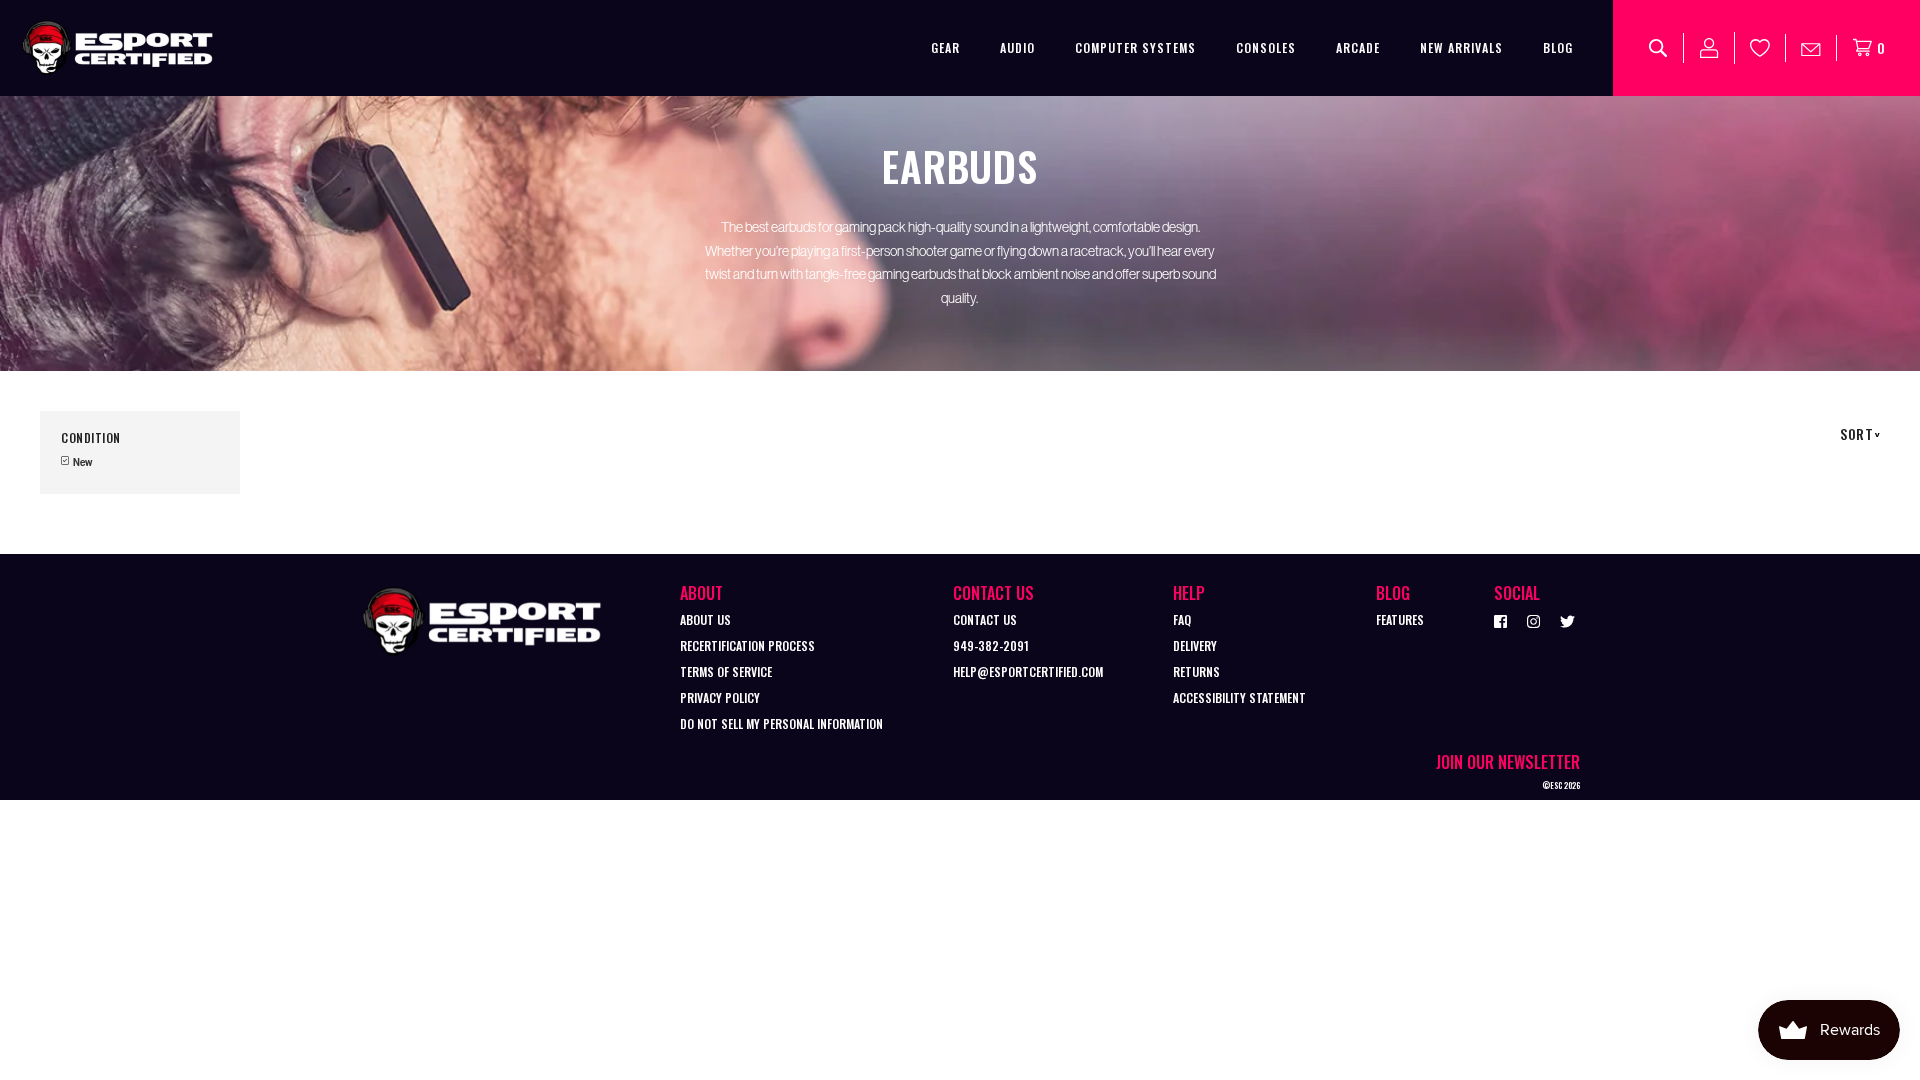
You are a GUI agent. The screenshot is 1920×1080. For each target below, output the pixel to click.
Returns (1196, 671)
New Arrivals (1461, 47)
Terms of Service (726, 671)
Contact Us (985, 619)
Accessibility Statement (1239, 697)
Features (1400, 619)
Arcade (1358, 47)
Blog (1558, 47)
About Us (705, 619)
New (81, 462)
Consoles (1266, 47)
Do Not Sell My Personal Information (781, 723)
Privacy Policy (720, 697)
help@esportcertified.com (1028, 671)
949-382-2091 (991, 645)
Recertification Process (747, 645)
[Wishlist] (1760, 48)
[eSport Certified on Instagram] (1533, 620)
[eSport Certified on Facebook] (1500, 620)
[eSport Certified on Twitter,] (1567, 620)
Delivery (1195, 645)
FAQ (1182, 619)
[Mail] (1811, 48)
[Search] (1658, 48)
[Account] (1709, 48)
